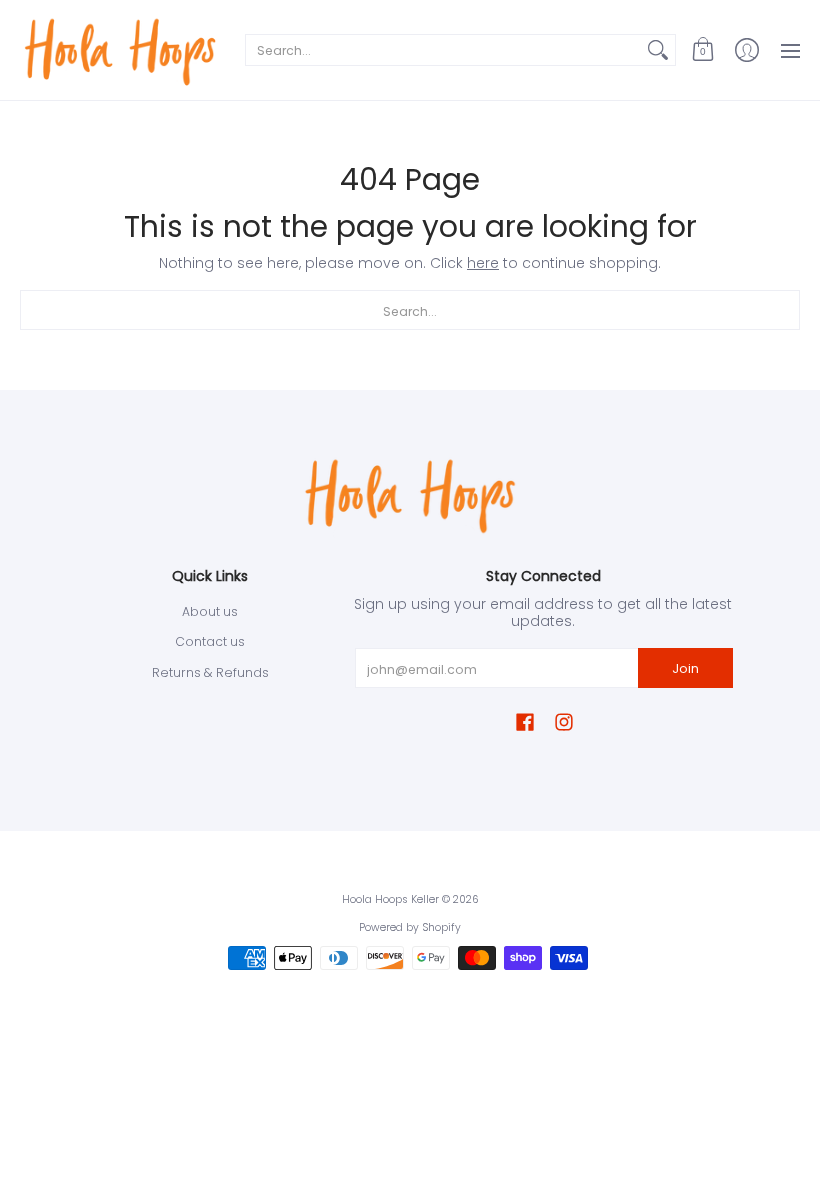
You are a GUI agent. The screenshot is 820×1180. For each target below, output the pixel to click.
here (483, 263)
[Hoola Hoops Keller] (120, 50)
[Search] (658, 50)
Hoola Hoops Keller (390, 899)
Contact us (210, 641)
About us (210, 611)
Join (685, 668)
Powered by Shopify (410, 927)
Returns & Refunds (210, 672)
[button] (703, 50)
